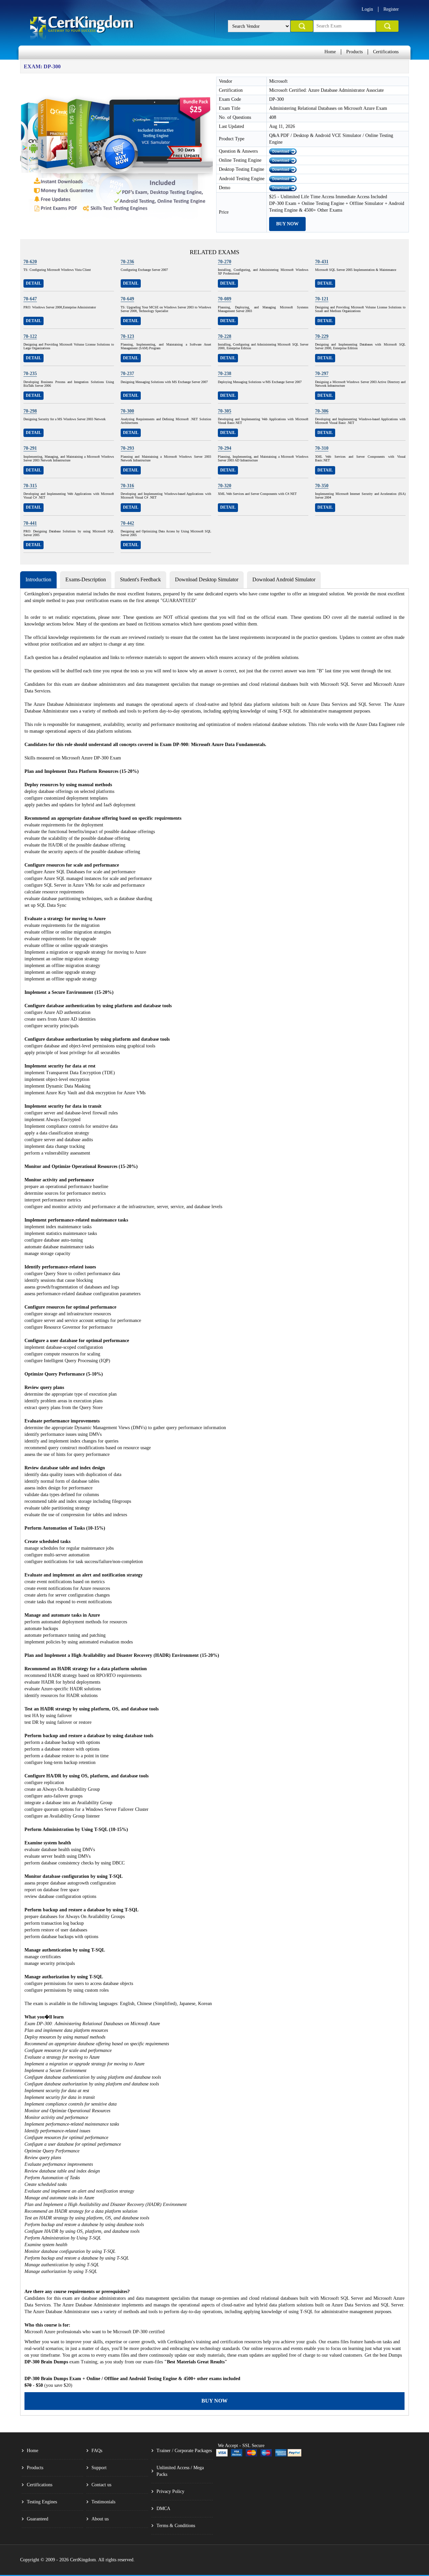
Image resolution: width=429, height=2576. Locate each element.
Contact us (101, 2485)
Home (330, 52)
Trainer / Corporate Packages (184, 2451)
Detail (34, 283)
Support (99, 2468)
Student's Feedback (140, 579)
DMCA (163, 2509)
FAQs (97, 2451)
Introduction (38, 579)
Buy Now (287, 224)
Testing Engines (42, 2502)
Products (354, 52)
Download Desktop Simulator (207, 579)
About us (100, 2519)
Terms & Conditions (176, 2526)
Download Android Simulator (284, 579)
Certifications (386, 52)
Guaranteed (38, 2519)
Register (391, 9)
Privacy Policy (170, 2491)
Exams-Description (86, 579)
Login (367, 9)
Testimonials (103, 2502)
